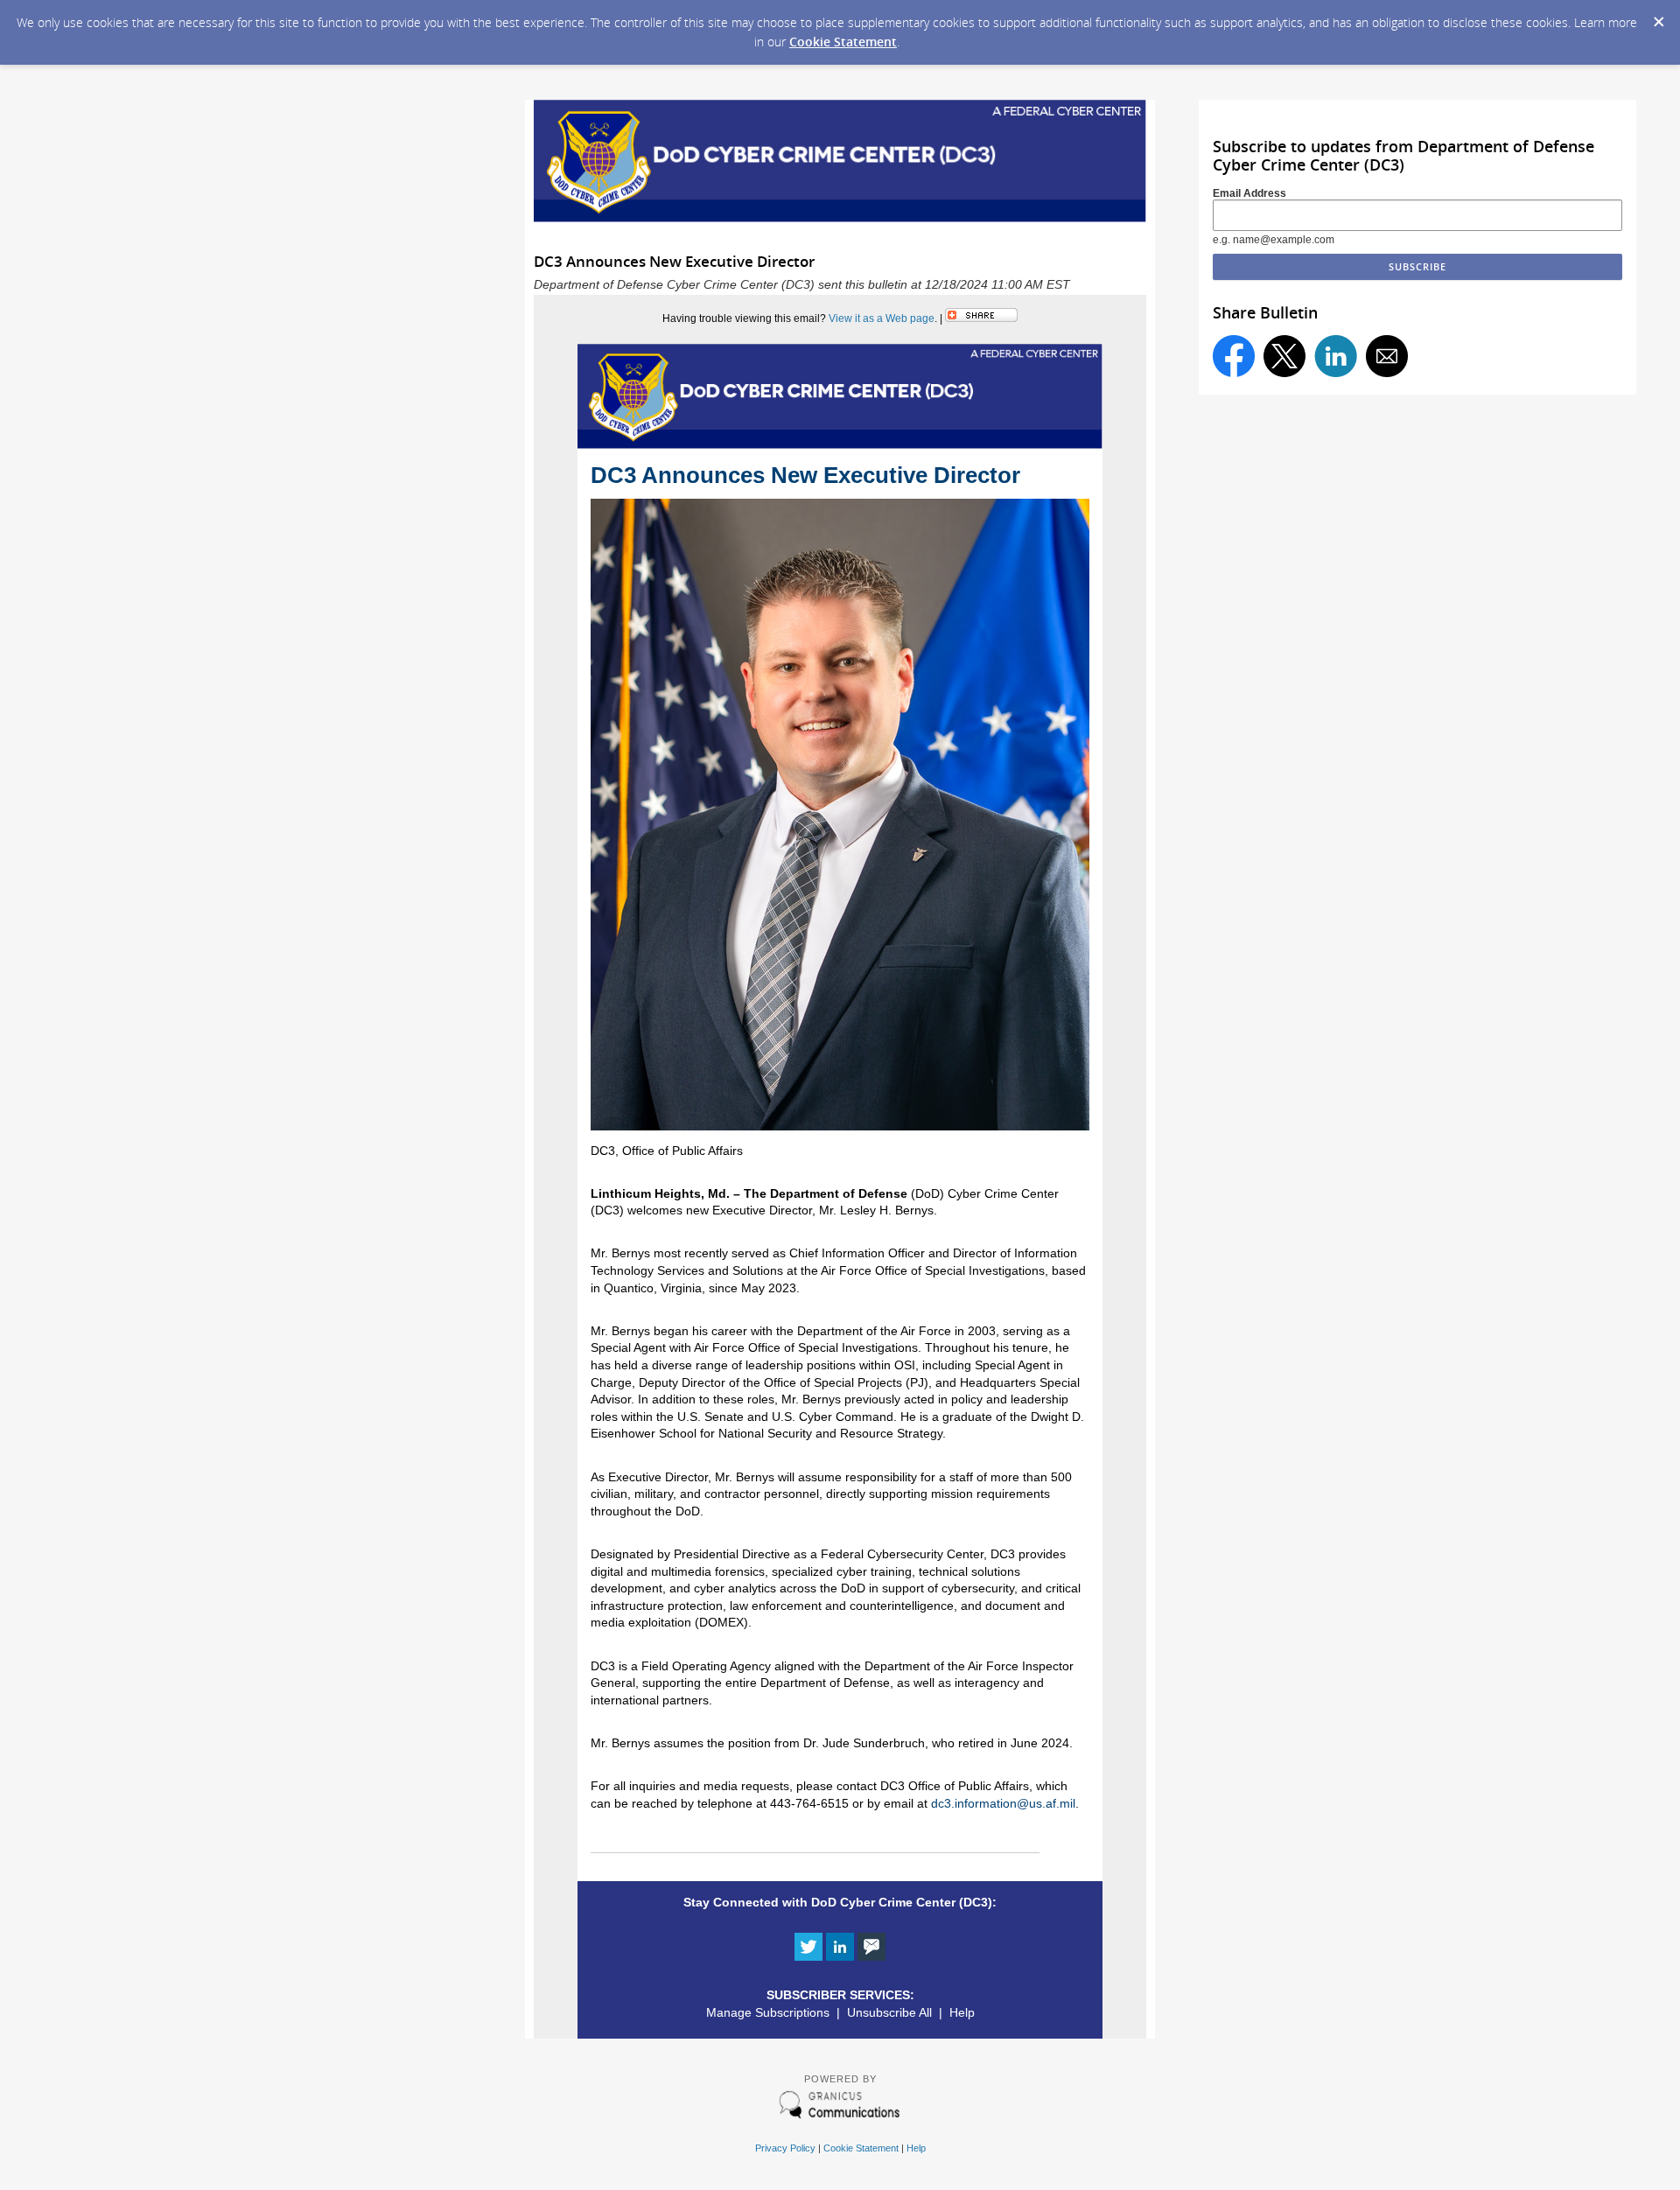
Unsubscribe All (889, 2012)
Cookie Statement (843, 42)
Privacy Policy (785, 2148)
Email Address (1249, 193)
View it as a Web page (882, 318)
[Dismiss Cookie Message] (1658, 17)
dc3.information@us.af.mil (1003, 1803)
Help (962, 2012)
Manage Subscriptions (768, 2012)
